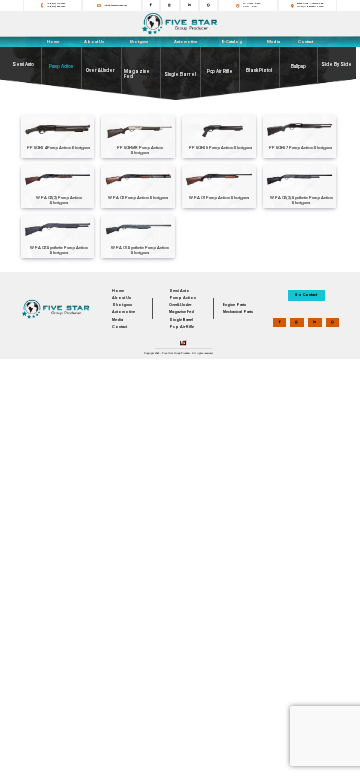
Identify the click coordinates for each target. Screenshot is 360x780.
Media (117, 319)
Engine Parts (234, 304)
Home (118, 290)
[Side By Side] (337, 83)
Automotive (123, 311)
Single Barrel (181, 319)
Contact (119, 326)
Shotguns (122, 304)
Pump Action (182, 297)
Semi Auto (179, 290)
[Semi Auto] (23, 83)
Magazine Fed (181, 311)
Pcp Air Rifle (181, 326)
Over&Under (180, 304)
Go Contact (306, 295)
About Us (94, 41)
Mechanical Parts (238, 311)
